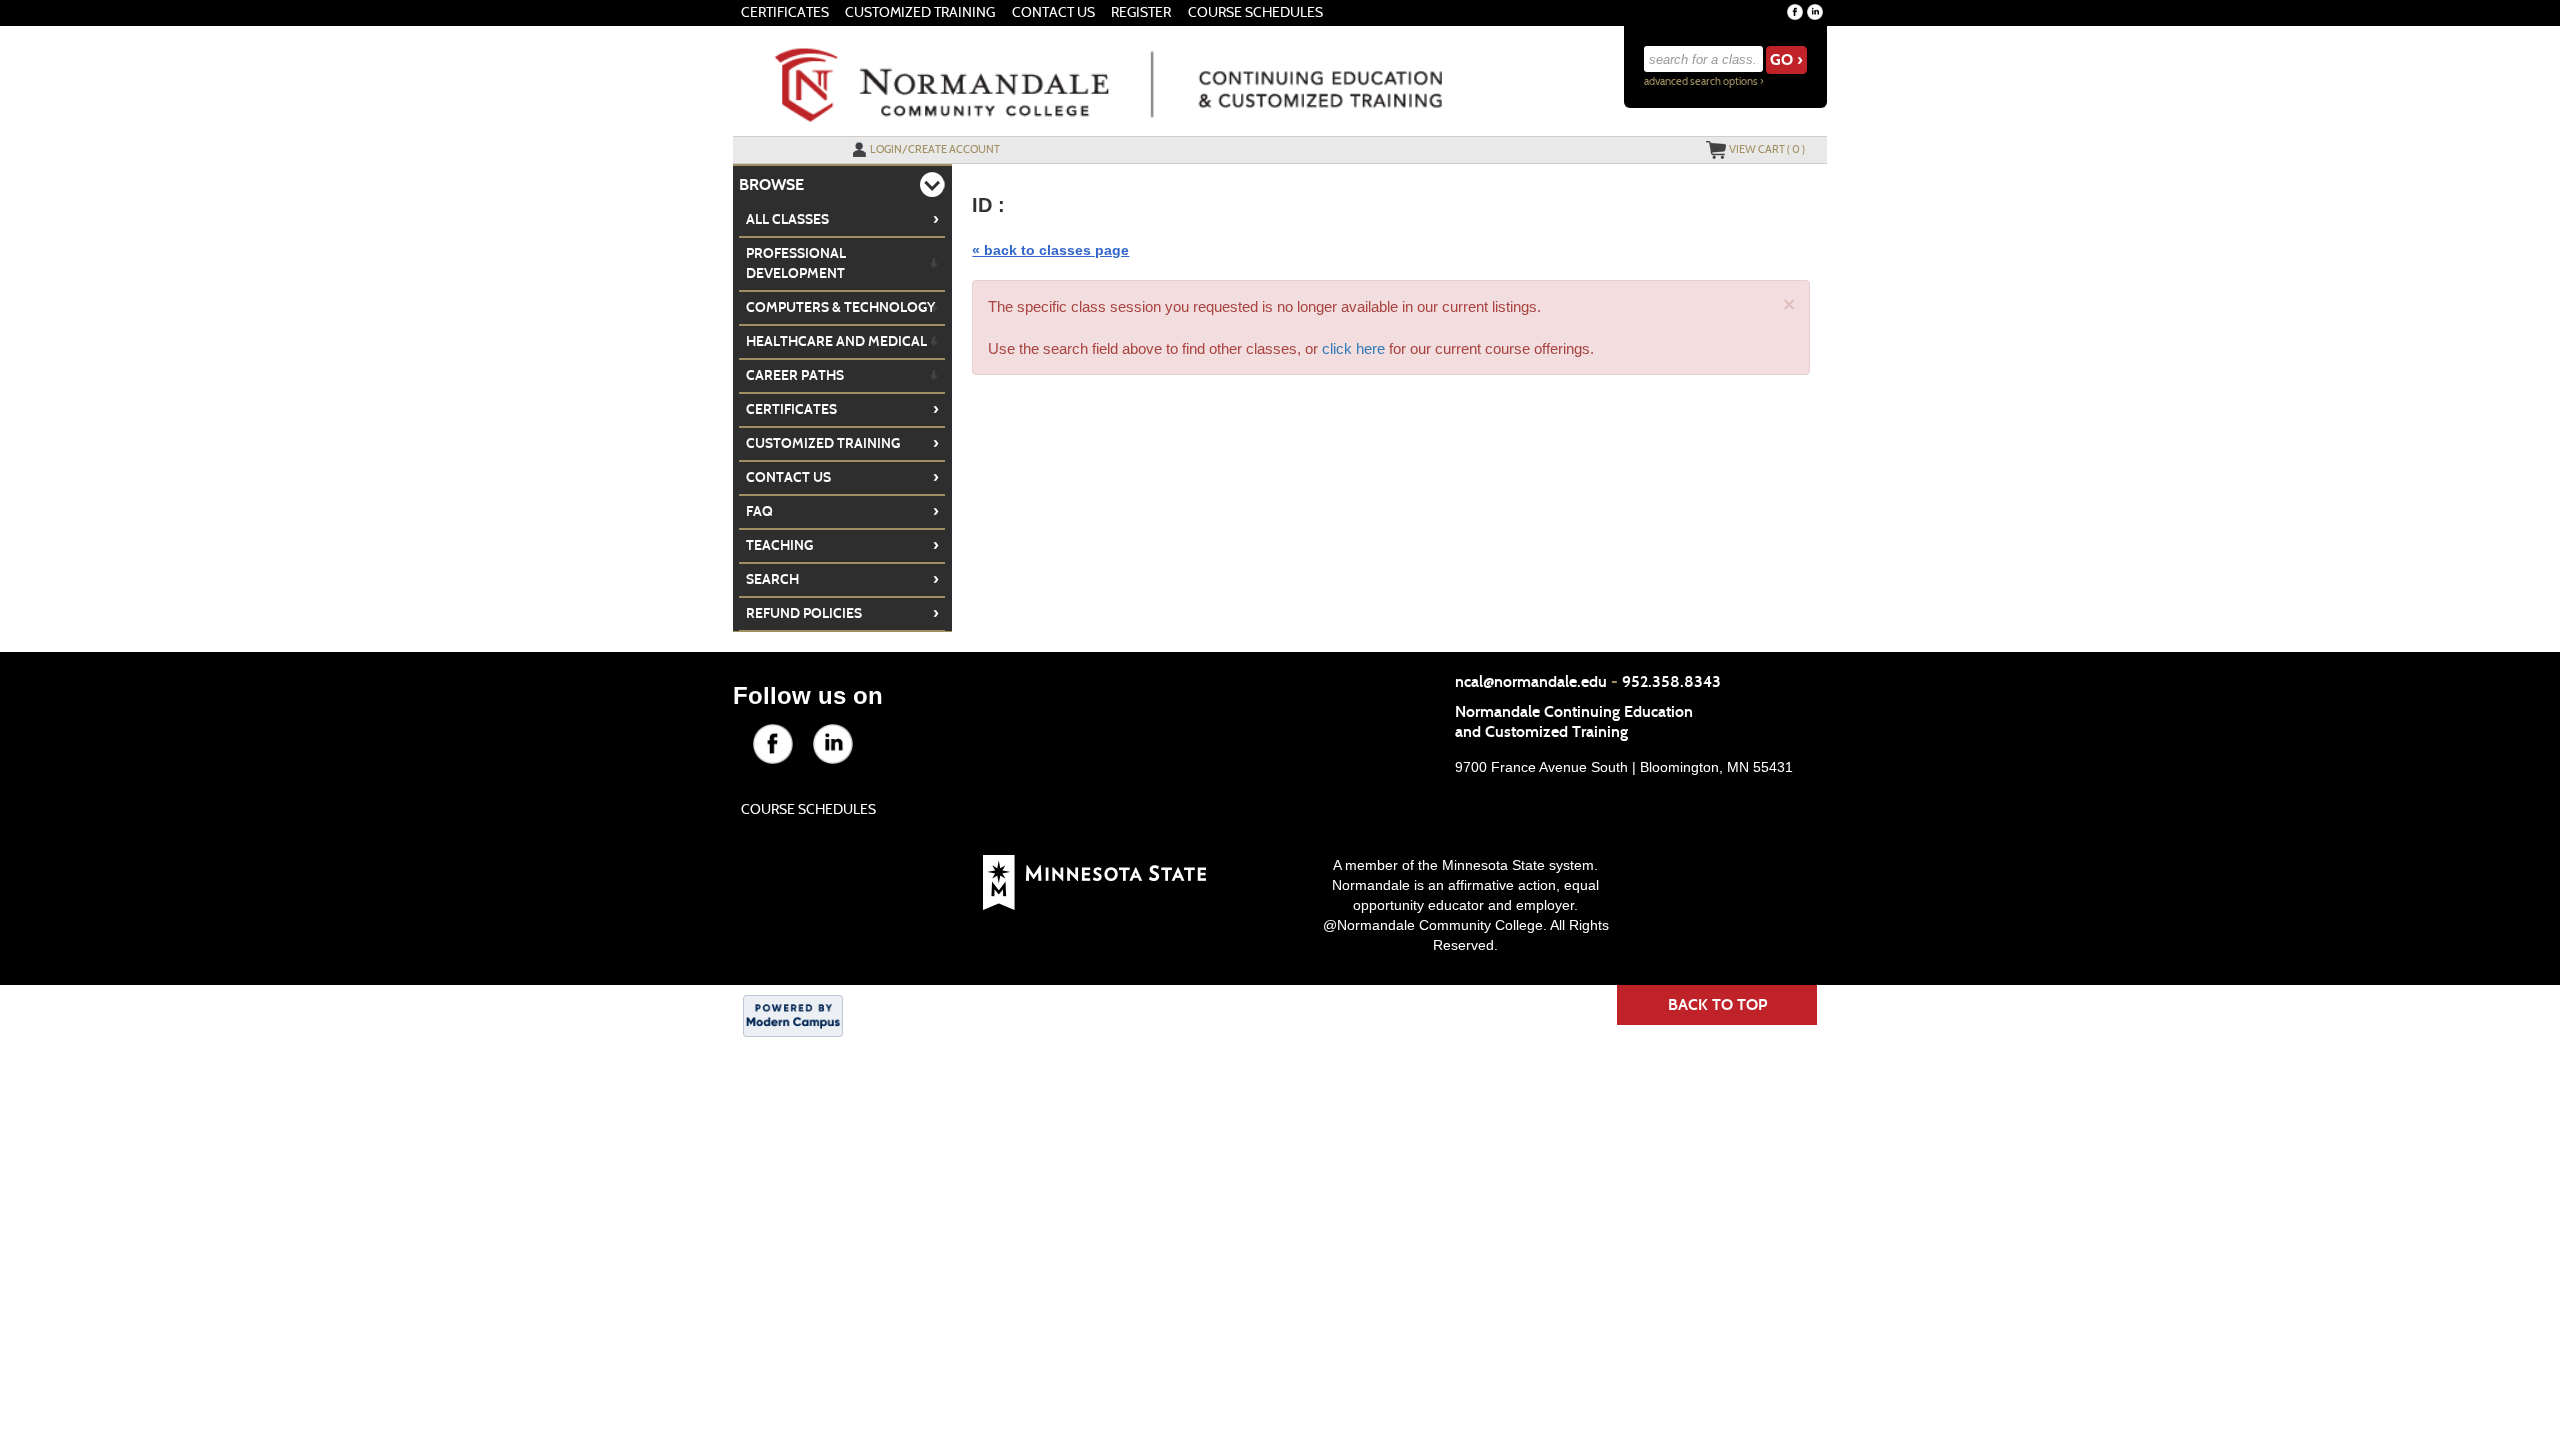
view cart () (1767, 149)
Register (1141, 12)
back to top (1717, 1004)
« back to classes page (1050, 250)
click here (1353, 348)
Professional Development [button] (796, 263)
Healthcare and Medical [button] (836, 341)
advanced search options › (1704, 81)
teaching (842, 545)
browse (771, 184)
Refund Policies (842, 613)
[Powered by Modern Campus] (793, 1014)
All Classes (842, 219)
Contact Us (1053, 12)
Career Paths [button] (795, 375)
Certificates (785, 12)
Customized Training (920, 12)
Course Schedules (1255, 12)
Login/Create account (935, 149)
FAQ (842, 511)
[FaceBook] (1795, 12)
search (842, 579)
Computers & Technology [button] (840, 307)
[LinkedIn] (1815, 12)
